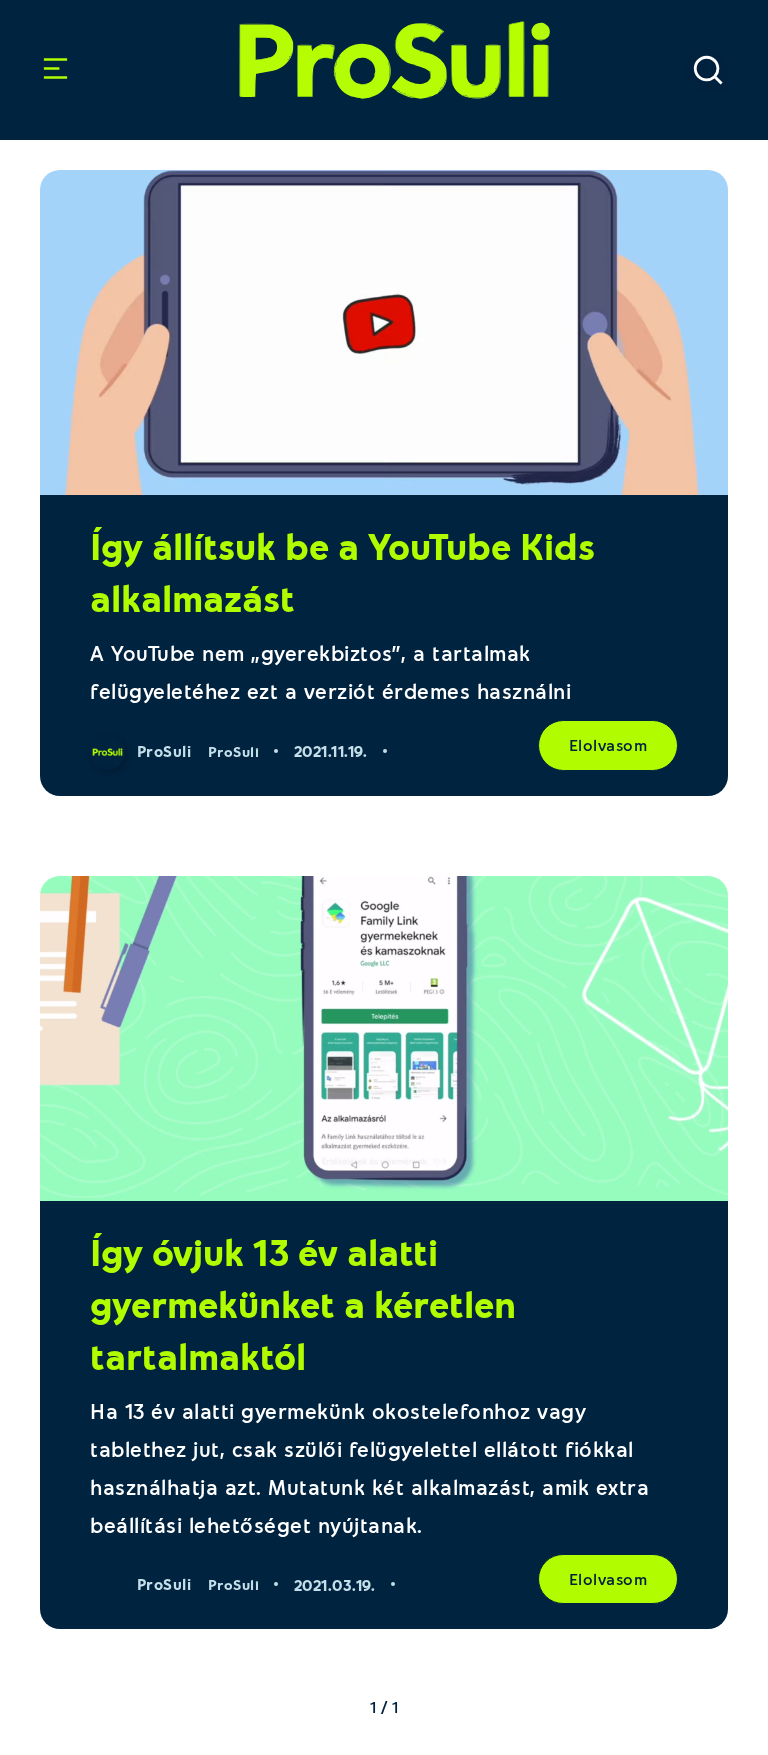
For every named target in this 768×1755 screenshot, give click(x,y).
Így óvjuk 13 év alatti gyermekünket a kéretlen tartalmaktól (303, 1303)
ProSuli (383, 50)
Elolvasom (608, 744)
